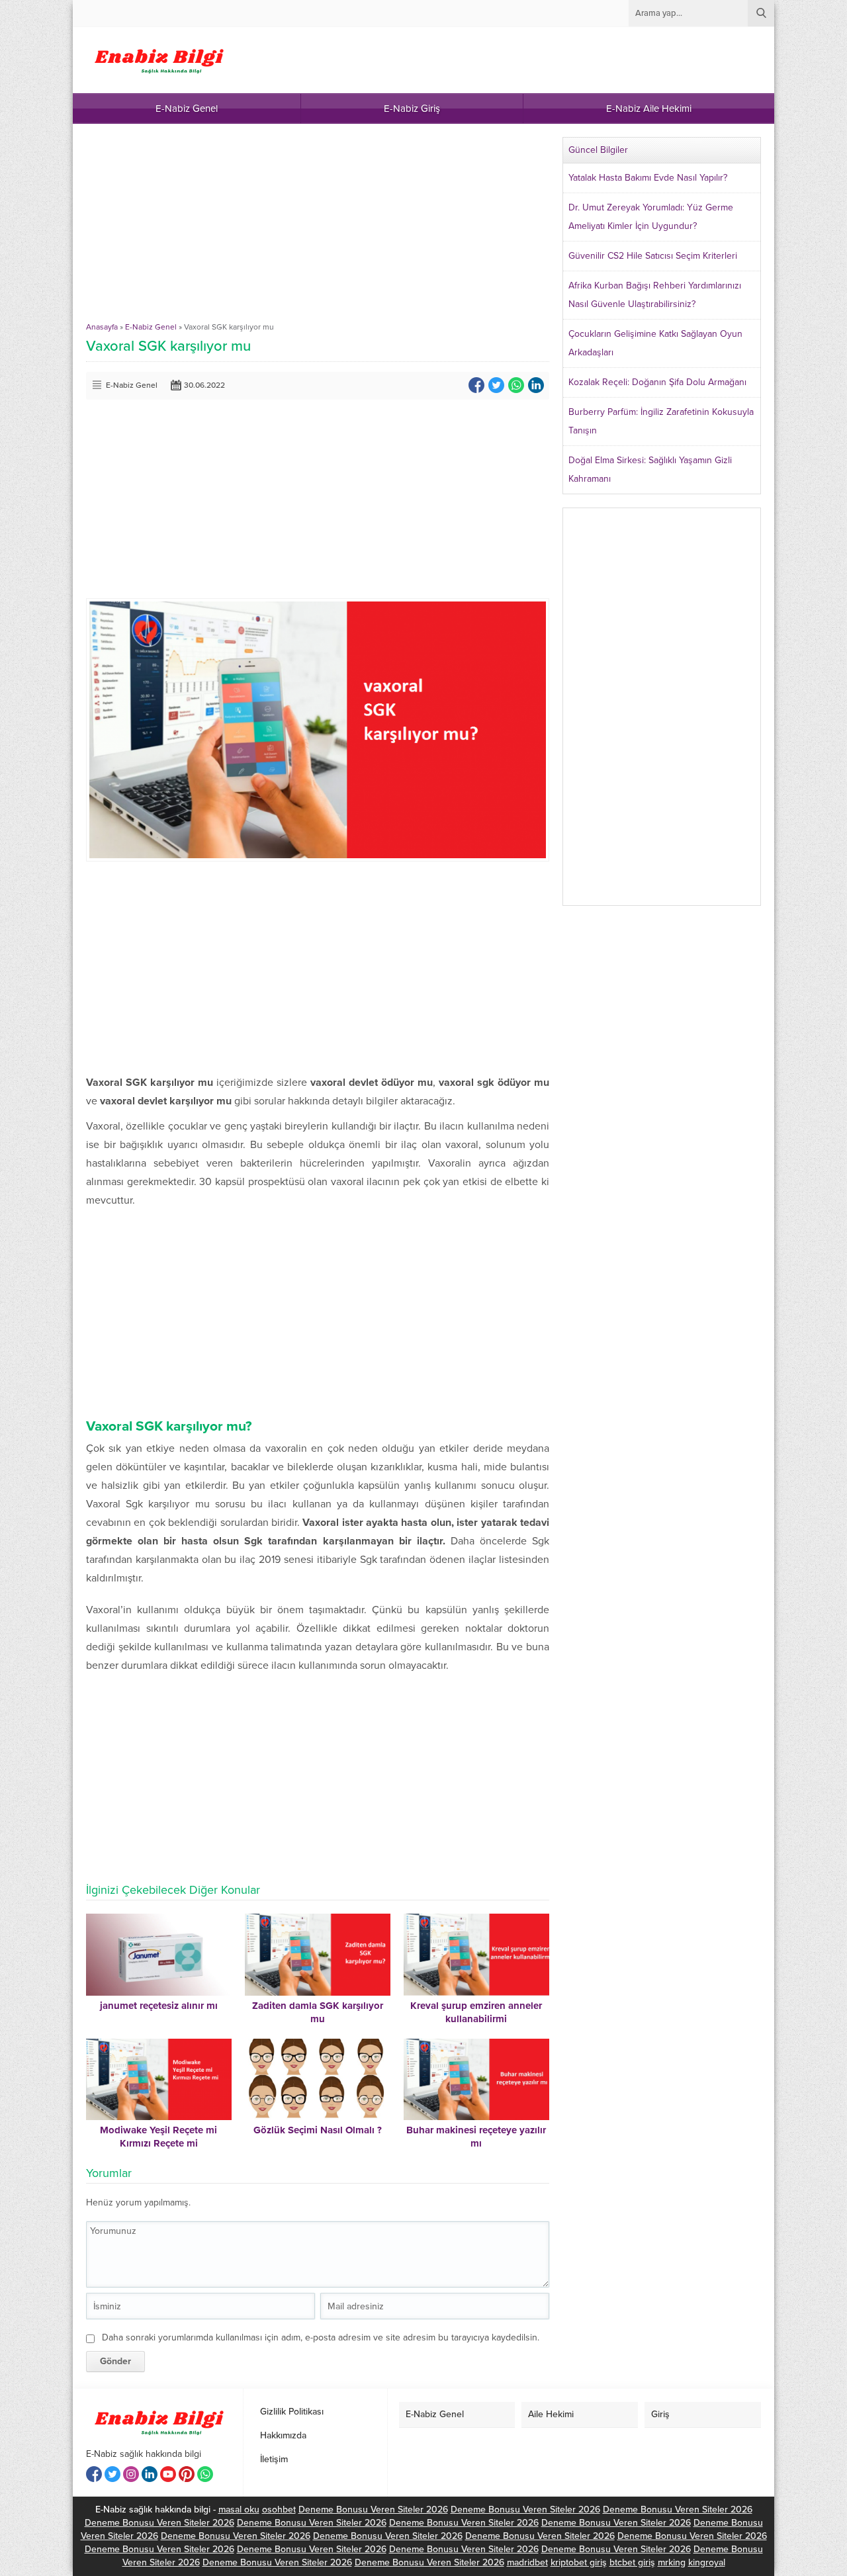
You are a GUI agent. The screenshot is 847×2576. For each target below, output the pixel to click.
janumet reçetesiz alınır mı (159, 2006)
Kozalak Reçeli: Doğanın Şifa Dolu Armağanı (657, 382)
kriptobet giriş (579, 2562)
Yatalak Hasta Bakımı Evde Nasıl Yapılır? (648, 178)
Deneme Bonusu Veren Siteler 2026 (373, 2509)
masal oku (239, 2509)
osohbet (279, 2509)
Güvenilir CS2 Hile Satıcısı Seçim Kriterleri (653, 256)
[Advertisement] (318, 230)
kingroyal (707, 2562)
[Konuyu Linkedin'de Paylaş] (536, 385)
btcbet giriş (632, 2562)
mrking (672, 2562)
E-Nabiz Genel (151, 327)
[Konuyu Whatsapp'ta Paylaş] (516, 385)
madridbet (527, 2562)
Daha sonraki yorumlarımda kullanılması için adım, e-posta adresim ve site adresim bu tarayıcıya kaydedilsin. (321, 2337)
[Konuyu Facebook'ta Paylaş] (476, 385)
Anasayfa (102, 327)
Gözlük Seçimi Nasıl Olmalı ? (318, 2130)
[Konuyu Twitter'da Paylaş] (496, 385)
